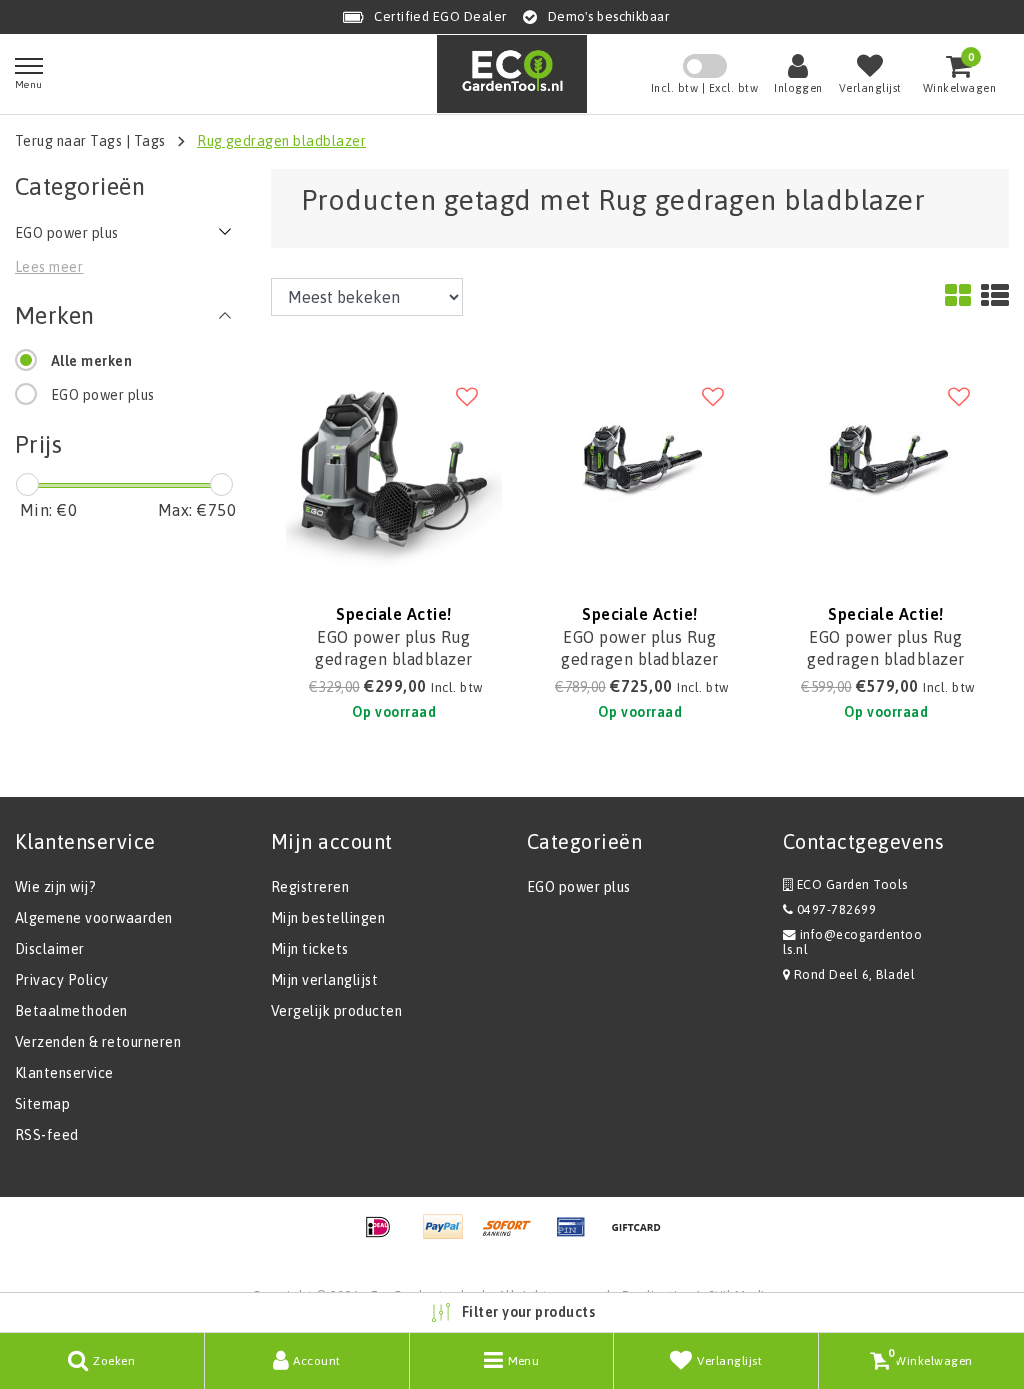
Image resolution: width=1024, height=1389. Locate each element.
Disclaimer (50, 949)
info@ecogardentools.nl (852, 942)
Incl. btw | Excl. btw (704, 88)
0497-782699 (834, 909)
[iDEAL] (385, 1236)
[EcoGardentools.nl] (512, 73)
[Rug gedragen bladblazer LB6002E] (886, 468)
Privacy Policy (62, 980)
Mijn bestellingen (328, 918)
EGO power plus (103, 395)
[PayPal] (450, 1236)
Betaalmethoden (71, 1011)
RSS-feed (47, 1135)
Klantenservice (64, 1073)
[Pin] (578, 1236)
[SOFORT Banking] (514, 1236)
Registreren (310, 887)
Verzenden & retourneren (98, 1042)
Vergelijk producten (336, 1011)
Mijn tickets (310, 949)
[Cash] (641, 1236)
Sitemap (42, 1104)
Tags (150, 141)
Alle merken (91, 361)
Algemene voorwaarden (94, 918)
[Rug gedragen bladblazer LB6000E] (394, 468)
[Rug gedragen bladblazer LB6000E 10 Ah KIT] (640, 468)
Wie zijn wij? (55, 887)
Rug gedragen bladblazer (281, 141)
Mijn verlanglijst (324, 980)
